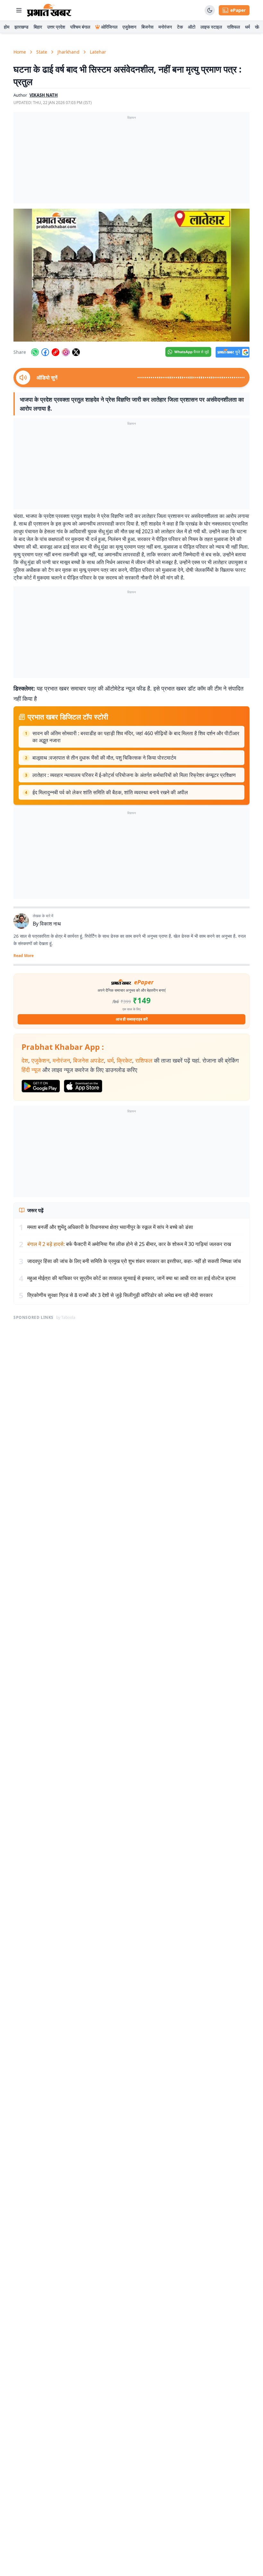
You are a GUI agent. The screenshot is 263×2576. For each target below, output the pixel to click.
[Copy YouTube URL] (55, 352)
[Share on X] (76, 352)
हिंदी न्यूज (31, 1070)
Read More (24, 956)
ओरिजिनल (109, 27)
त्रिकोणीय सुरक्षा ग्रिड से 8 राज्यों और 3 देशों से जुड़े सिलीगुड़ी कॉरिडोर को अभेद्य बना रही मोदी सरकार (120, 1295)
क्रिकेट (124, 1060)
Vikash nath (44, 95)
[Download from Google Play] (41, 1086)
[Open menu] (19, 10)
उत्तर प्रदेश (56, 27)
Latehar (98, 52)
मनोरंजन (165, 27)
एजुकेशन (129, 27)
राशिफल (233, 27)
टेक (180, 27)
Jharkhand (68, 52)
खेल (258, 27)
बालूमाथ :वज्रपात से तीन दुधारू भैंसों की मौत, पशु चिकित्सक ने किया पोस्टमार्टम (104, 758)
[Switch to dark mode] (210, 10)
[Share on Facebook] (45, 352)
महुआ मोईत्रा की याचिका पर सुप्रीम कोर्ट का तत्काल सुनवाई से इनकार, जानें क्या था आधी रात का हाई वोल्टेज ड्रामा (131, 1278)
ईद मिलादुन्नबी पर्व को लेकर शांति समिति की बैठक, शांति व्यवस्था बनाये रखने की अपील (110, 792)
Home (20, 52)
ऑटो (192, 27)
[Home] (49, 10)
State (42, 52)
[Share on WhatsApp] (35, 352)
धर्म (247, 27)
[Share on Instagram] (66, 352)
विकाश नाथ (50, 924)
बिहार (38, 27)
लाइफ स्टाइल (211, 27)
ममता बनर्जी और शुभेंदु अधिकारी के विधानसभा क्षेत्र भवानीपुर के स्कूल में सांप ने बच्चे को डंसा (110, 1227)
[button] (131, 275)
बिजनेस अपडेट (89, 1060)
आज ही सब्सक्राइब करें (132, 1019)
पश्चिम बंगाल (80, 27)
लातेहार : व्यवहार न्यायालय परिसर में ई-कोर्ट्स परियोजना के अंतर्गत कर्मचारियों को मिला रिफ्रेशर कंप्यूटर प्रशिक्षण (134, 775)
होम (7, 27)
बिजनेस (147, 27)
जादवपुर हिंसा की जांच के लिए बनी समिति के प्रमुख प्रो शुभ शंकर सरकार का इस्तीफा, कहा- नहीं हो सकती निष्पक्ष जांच (134, 1261)
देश (25, 1060)
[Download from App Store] (83, 1086)
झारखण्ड (21, 27)
